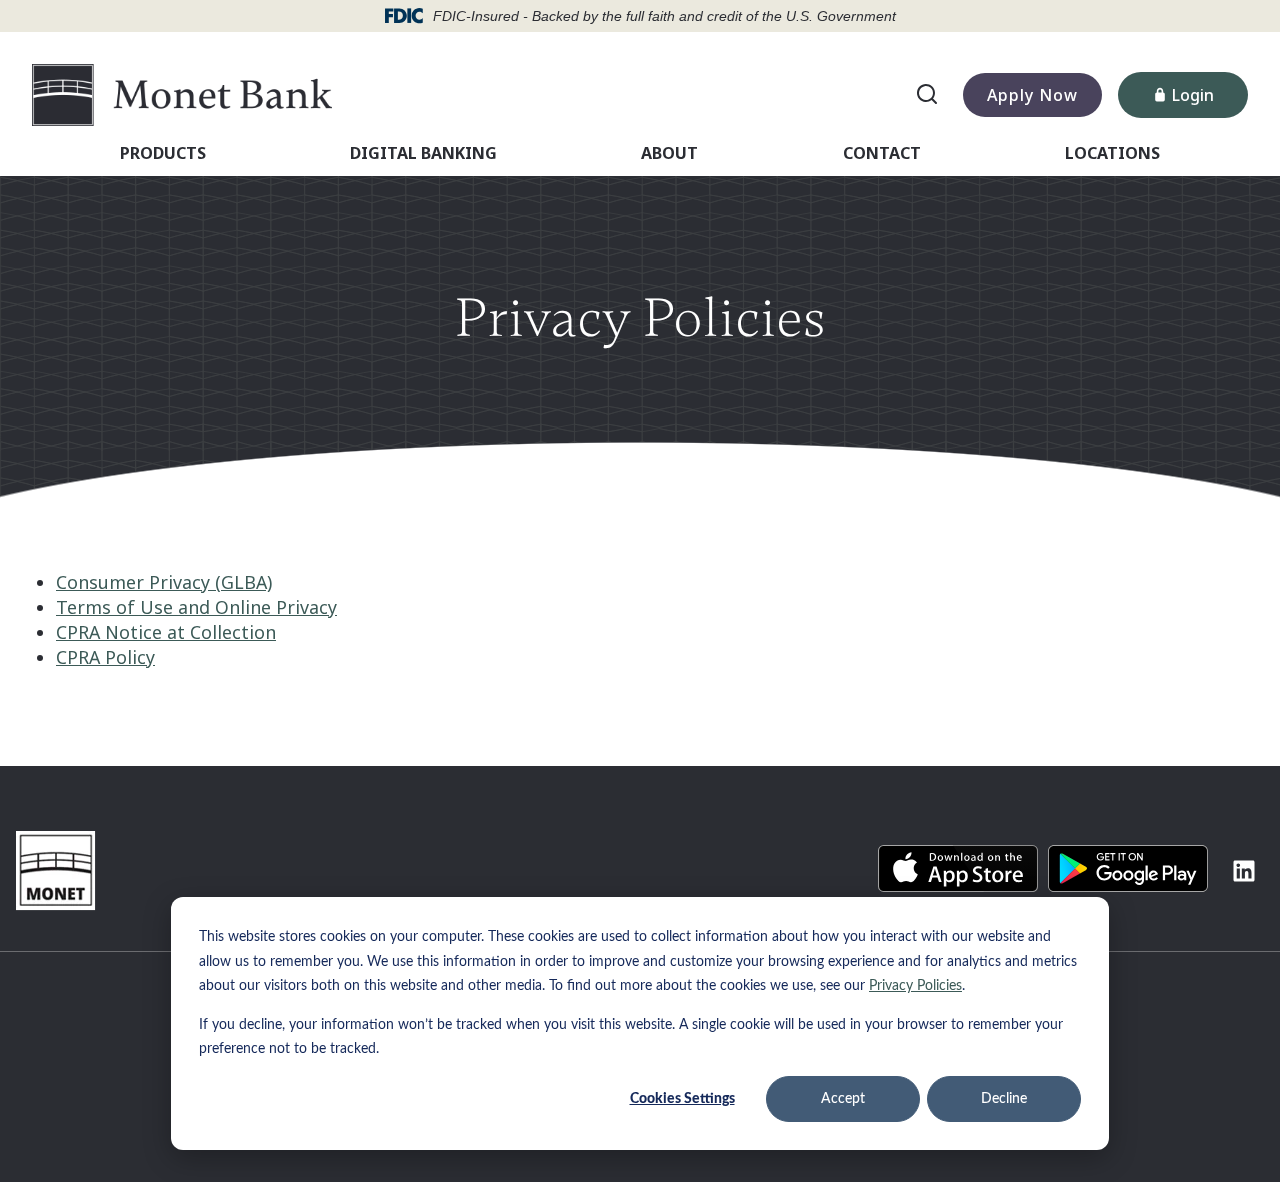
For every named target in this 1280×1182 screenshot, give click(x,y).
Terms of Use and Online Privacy (196, 607)
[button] (958, 868)
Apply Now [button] (1032, 95)
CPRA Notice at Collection (166, 632)
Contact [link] (882, 153)
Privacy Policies (915, 986)
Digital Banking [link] (423, 153)
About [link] (669, 153)
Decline (1004, 1099)
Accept (843, 1099)
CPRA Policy (105, 657)
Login (1210, 99)
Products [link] (163, 153)
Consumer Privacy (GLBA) (164, 582)
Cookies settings (682, 1099)
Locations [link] (1112, 153)
